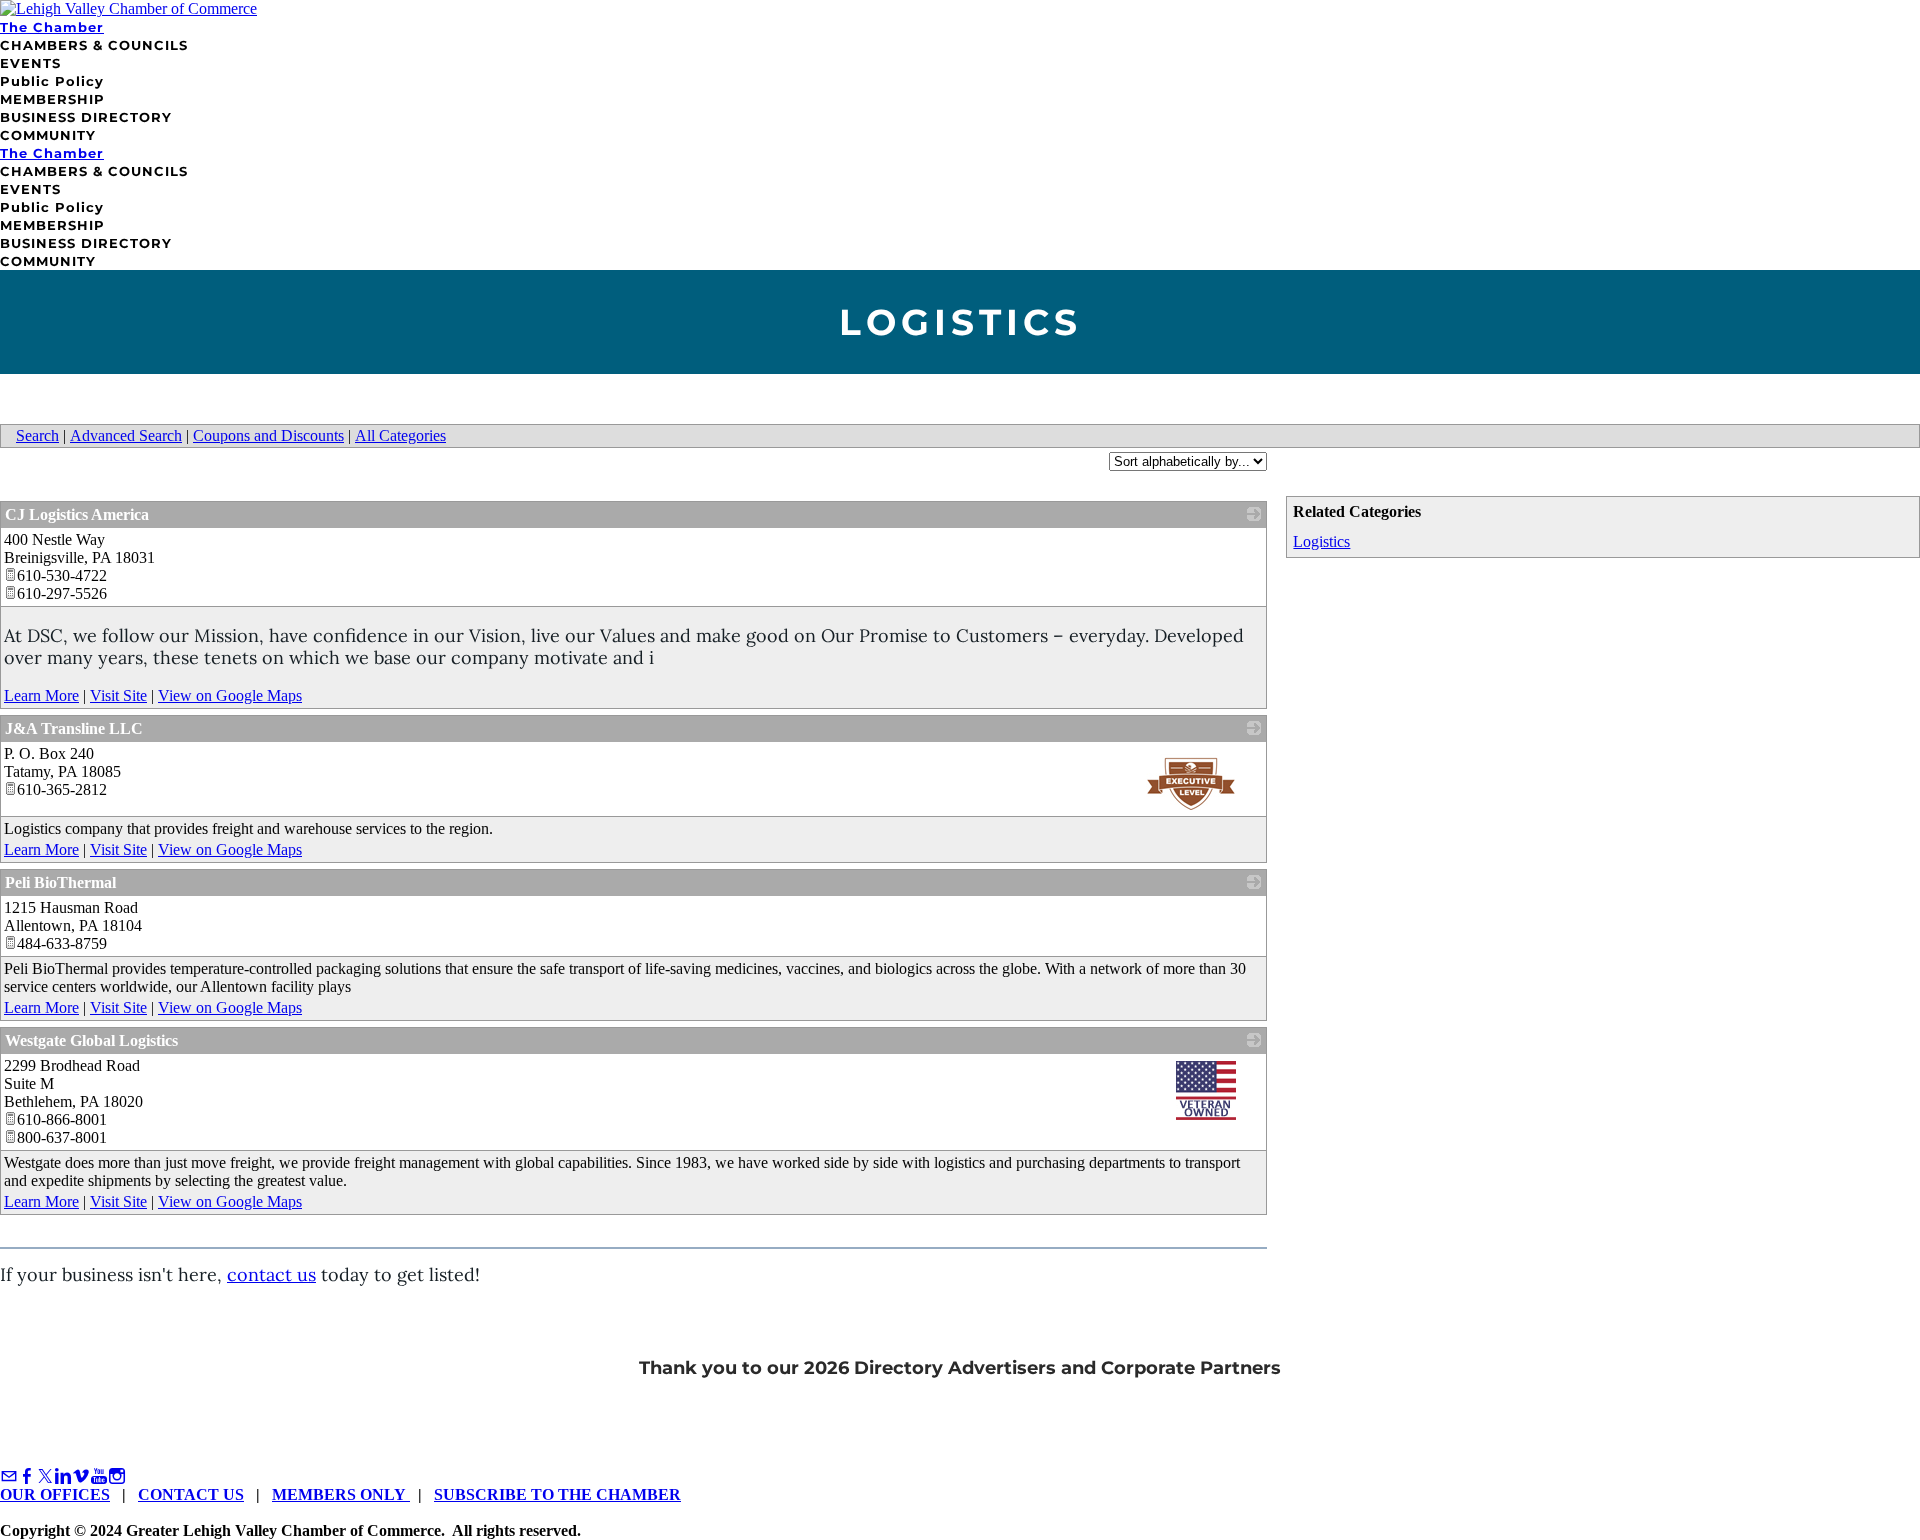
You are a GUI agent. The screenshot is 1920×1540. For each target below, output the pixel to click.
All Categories (400, 435)
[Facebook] (27, 1476)
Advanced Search (126, 435)
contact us (271, 1274)
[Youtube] (99, 1476)
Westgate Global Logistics (91, 1040)
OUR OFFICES (55, 1494)
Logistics (1321, 541)
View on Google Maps (230, 695)
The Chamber (52, 27)
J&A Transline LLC (74, 728)
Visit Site (118, 695)
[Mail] (9, 1476)
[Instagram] (117, 1476)
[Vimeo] (81, 1476)
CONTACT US (191, 1494)
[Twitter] (45, 1476)
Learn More (41, 695)
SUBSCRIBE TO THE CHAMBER (557, 1494)
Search (37, 435)
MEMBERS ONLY (341, 1494)
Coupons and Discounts (268, 435)
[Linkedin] (63, 1476)
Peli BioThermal (60, 882)
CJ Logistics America (77, 514)
